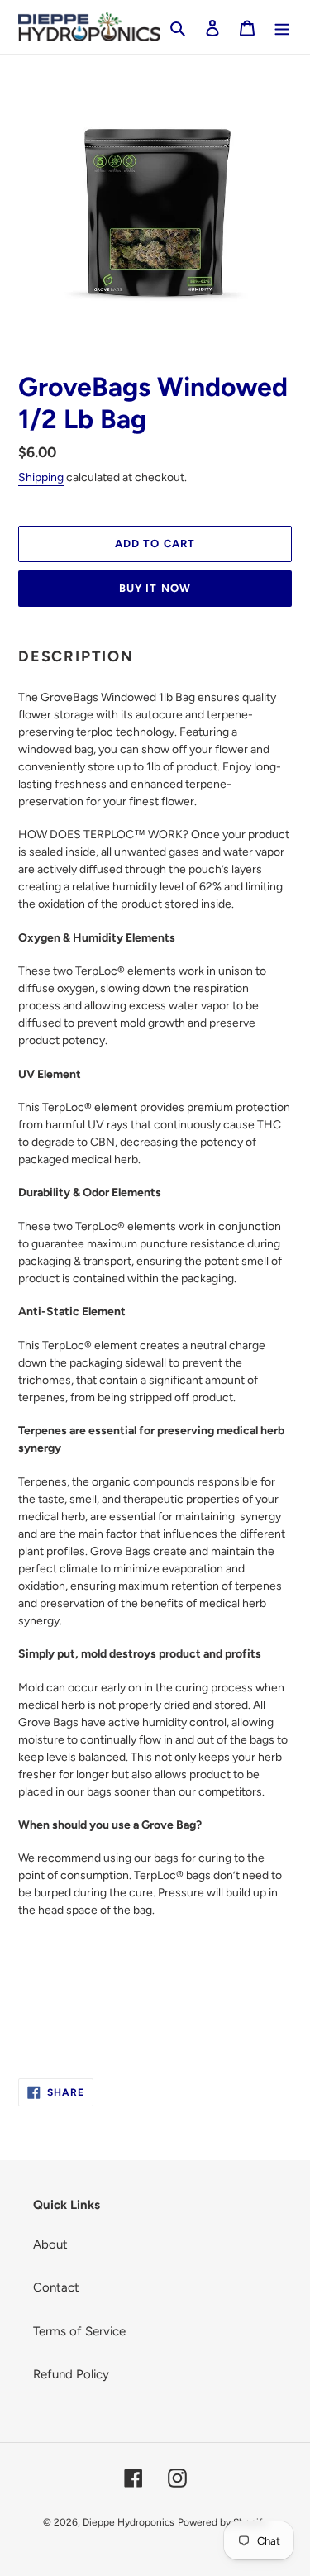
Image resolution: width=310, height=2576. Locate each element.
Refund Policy (71, 2374)
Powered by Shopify (222, 2522)
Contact (56, 2287)
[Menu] (282, 27)
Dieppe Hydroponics (129, 2522)
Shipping (41, 477)
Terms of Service (79, 2331)
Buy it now (155, 588)
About (50, 2244)
